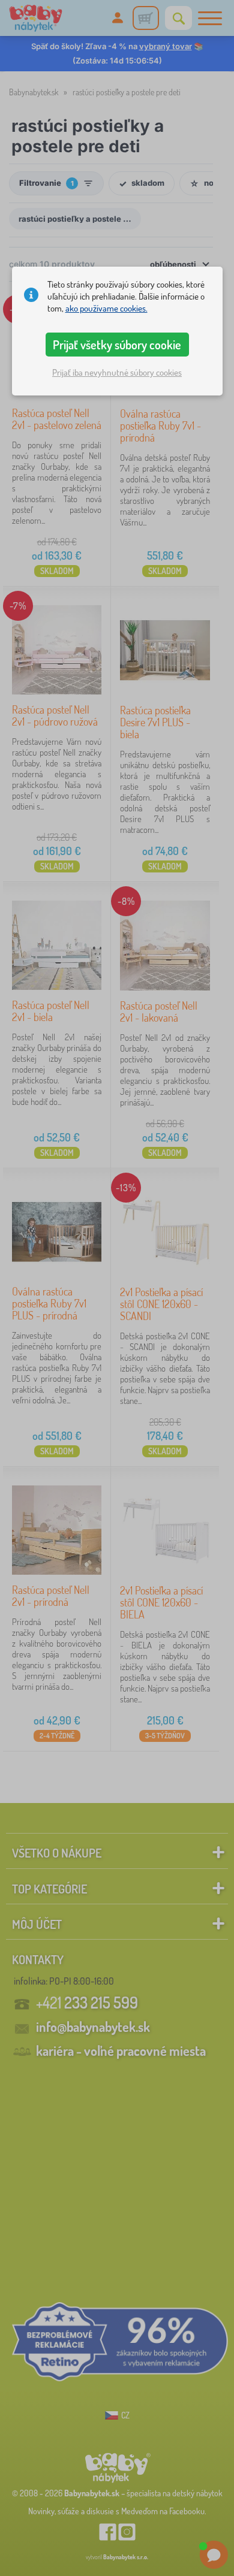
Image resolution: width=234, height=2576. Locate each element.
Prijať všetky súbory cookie (117, 345)
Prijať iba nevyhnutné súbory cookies (117, 372)
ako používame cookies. (106, 308)
